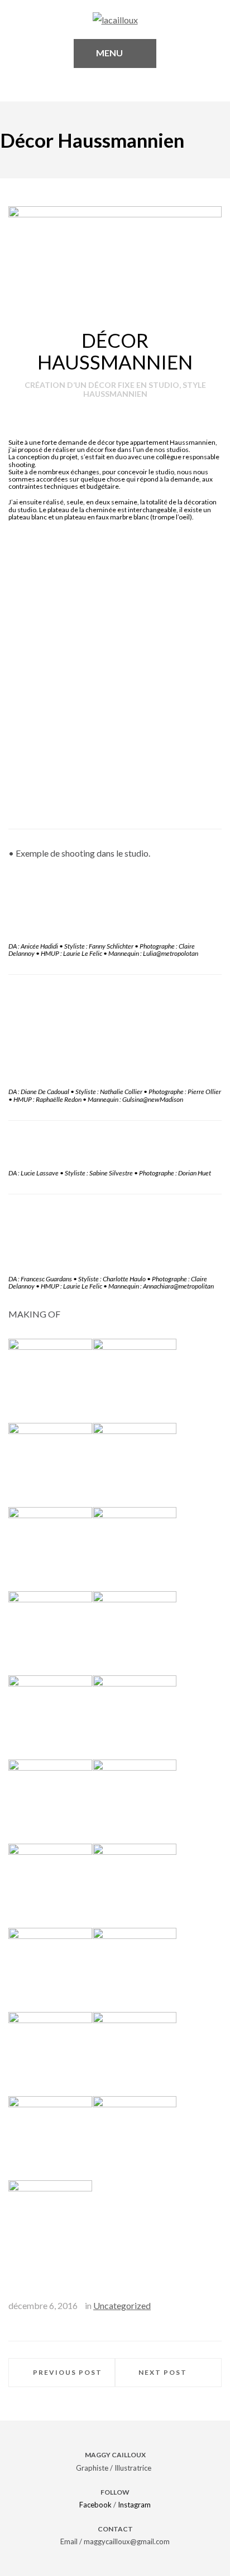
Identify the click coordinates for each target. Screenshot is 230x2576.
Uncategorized (122, 2305)
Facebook (95, 2505)
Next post (163, 2372)
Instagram (134, 2505)
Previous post (68, 2372)
